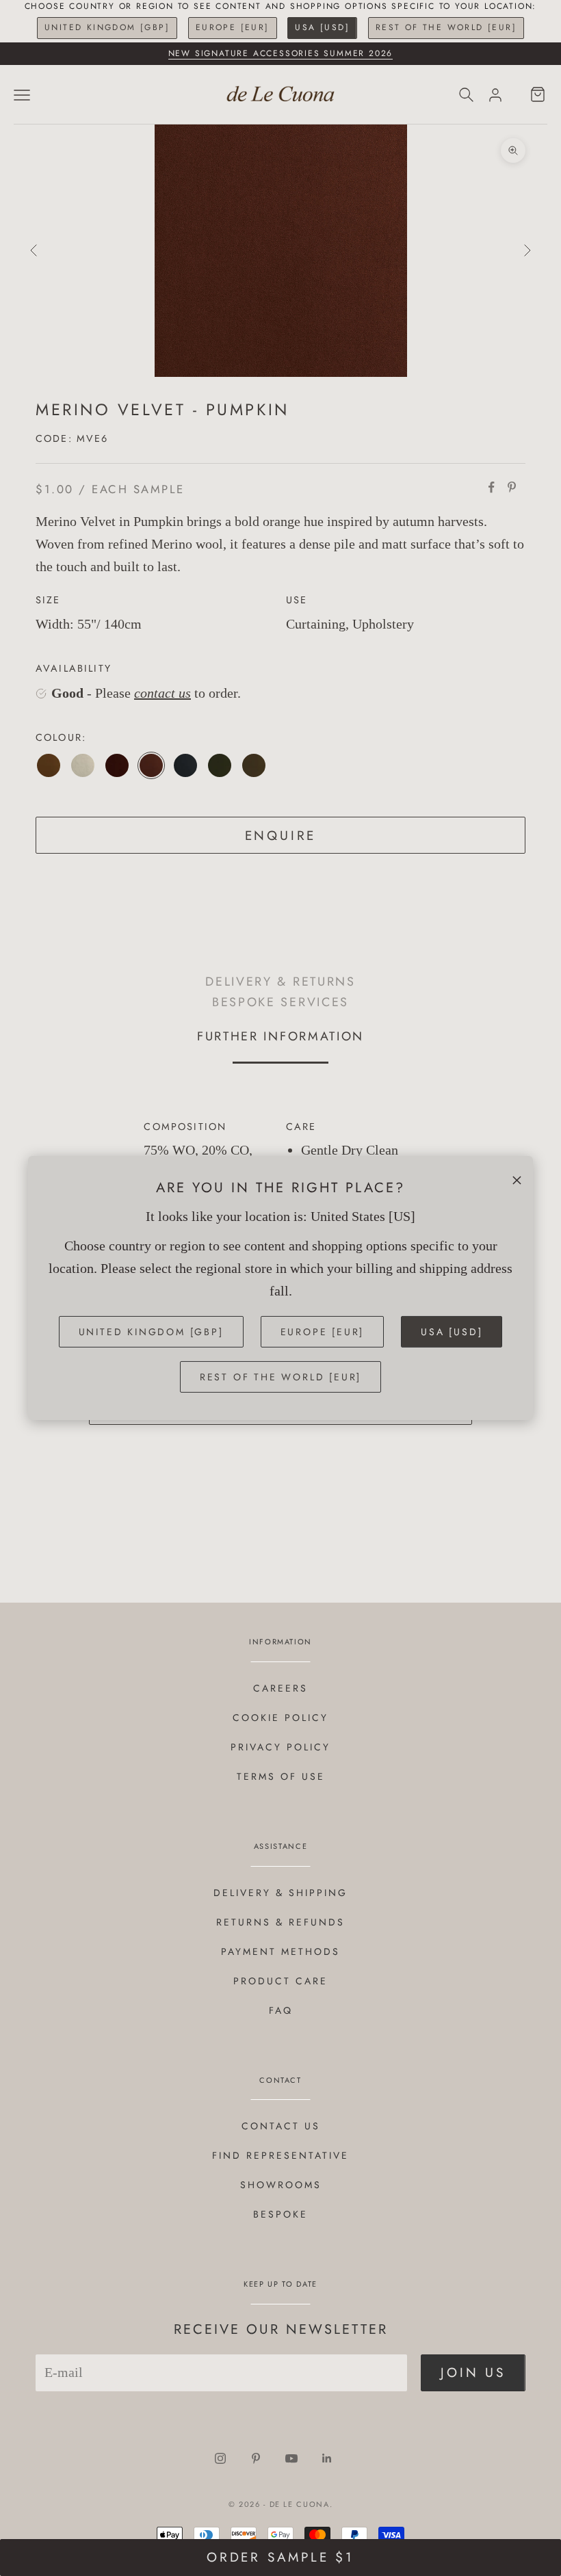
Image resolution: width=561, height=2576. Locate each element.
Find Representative (280, 2155)
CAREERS (280, 1688)
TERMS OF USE (281, 1776)
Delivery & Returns (280, 981)
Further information (280, 1036)
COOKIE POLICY (280, 1718)
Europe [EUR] (233, 27)
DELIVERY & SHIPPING (280, 1893)
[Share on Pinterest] (512, 487)
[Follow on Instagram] (220, 2458)
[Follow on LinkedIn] (327, 2458)
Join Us (473, 2373)
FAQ (281, 2010)
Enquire (281, 836)
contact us (162, 693)
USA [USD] (322, 27)
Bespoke (280, 2214)
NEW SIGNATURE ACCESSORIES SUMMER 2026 (281, 53)
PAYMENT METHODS (280, 1951)
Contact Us (281, 2126)
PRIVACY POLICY (280, 1747)
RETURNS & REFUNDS (280, 1922)
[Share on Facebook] (491, 487)
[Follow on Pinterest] (256, 2458)
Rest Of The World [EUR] (446, 27)
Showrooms (281, 2185)
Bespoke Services (280, 1002)
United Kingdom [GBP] (107, 27)
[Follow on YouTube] (291, 2458)
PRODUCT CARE (280, 1981)
